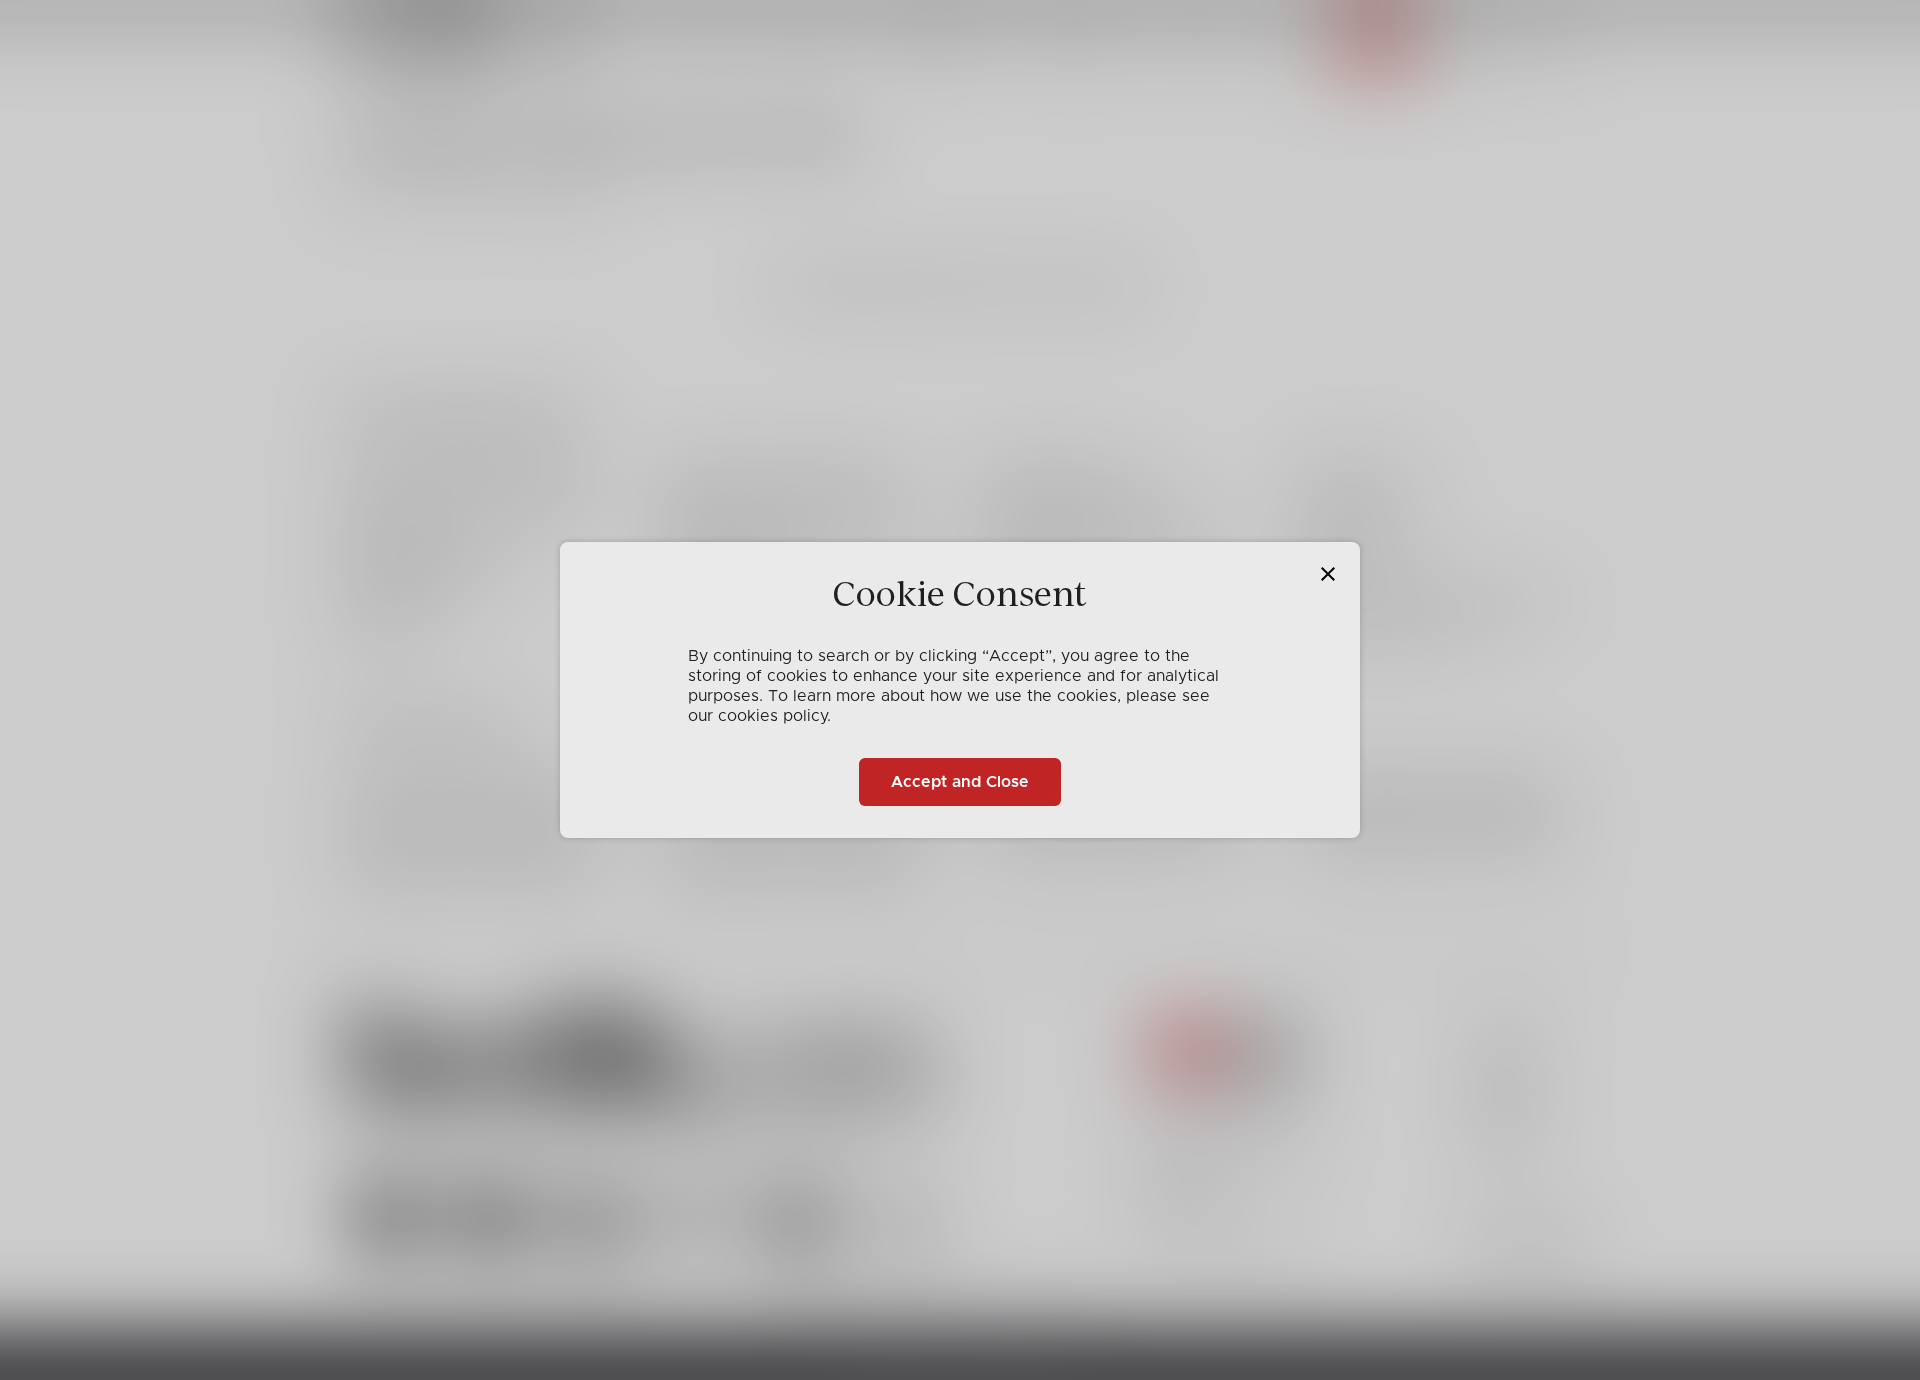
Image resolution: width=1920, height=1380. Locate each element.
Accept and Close (960, 782)
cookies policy (772, 716)
